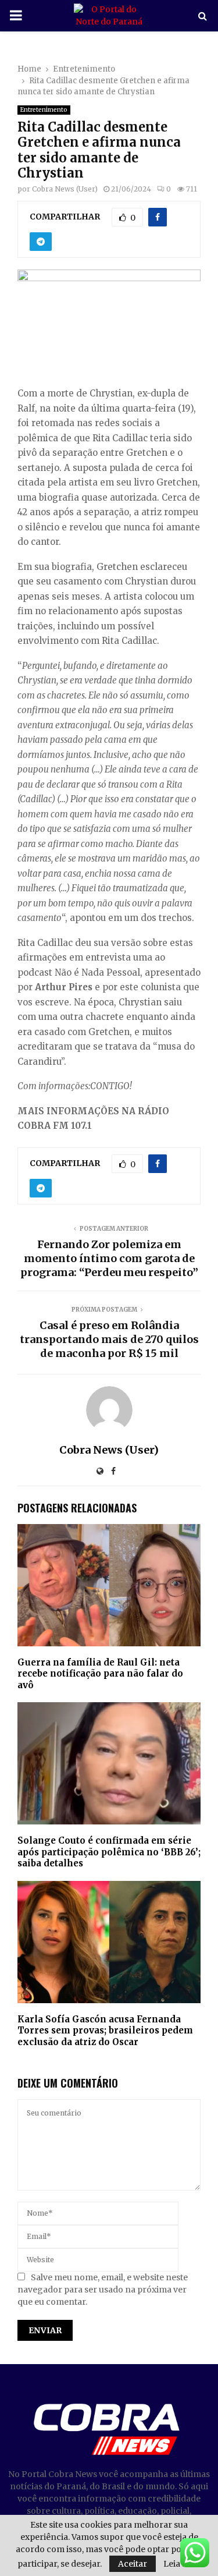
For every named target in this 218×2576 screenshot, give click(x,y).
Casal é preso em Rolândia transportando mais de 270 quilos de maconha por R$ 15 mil (109, 1339)
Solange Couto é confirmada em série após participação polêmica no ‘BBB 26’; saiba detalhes (109, 1852)
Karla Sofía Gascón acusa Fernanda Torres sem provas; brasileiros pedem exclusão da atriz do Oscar (105, 2031)
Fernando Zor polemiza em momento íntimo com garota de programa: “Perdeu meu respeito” (109, 1258)
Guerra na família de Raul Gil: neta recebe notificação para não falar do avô (100, 1674)
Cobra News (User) (65, 189)
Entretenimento (44, 110)
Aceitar (133, 2564)
